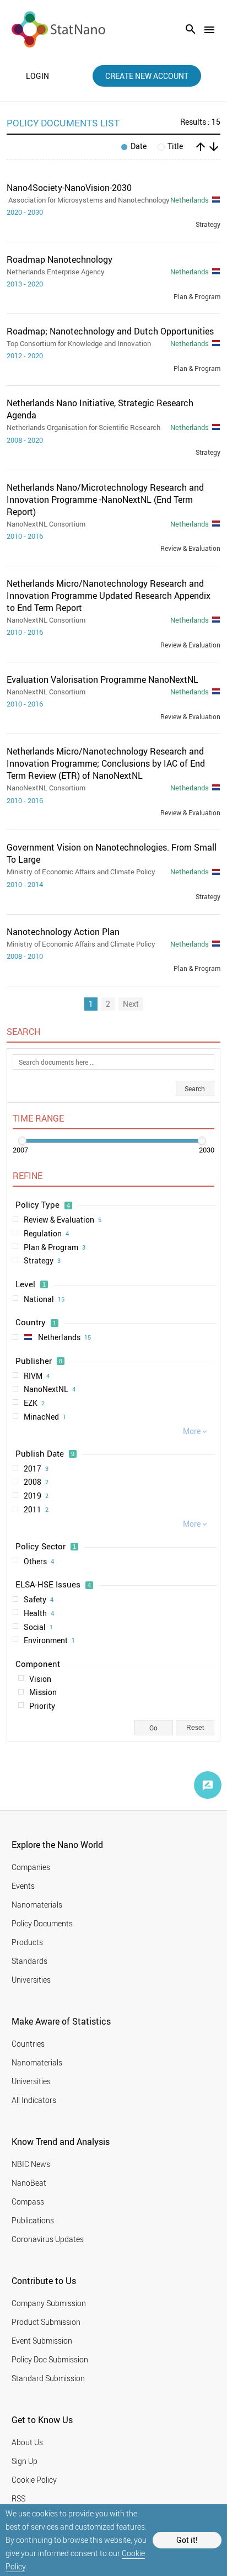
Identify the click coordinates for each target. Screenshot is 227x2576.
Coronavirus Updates (48, 2239)
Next (131, 1004)
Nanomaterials (37, 1905)
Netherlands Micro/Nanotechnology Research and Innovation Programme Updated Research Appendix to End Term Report (109, 596)
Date (139, 147)
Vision (40, 1679)
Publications (33, 2220)
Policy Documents (42, 1923)
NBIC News (31, 2164)
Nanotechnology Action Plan (63, 932)
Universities (31, 1980)
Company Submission (49, 2303)
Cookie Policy (34, 2480)
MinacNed (45, 1417)
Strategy (42, 1260)
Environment (49, 1640)
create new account (147, 76)
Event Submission (42, 2341)
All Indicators (34, 2100)
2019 (36, 1496)
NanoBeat (29, 2183)
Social (38, 1627)
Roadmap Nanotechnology (60, 259)
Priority (42, 1706)
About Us (27, 2442)
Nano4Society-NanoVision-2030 (69, 188)
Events (23, 1886)
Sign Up (25, 2461)
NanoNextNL (50, 1389)
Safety (39, 1599)
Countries (28, 2044)
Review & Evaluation (63, 1220)
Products (27, 1942)
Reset (195, 1728)
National (44, 1299)
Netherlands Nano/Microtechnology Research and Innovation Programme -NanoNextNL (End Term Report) (105, 500)
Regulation (46, 1233)
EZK (34, 1403)
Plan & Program (55, 1247)
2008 (36, 1482)
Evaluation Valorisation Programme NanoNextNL (102, 679)
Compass (28, 2201)
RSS (18, 2498)
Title (175, 147)
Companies (31, 1867)
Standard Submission (48, 2378)
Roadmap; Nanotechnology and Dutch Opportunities (110, 331)
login (37, 76)
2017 (36, 1468)
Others (39, 1561)
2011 (36, 1509)
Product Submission (46, 2322)
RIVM (37, 1376)
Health (39, 1613)
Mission (43, 1692)
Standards (29, 1961)
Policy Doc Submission (50, 2359)
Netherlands (64, 1337)
